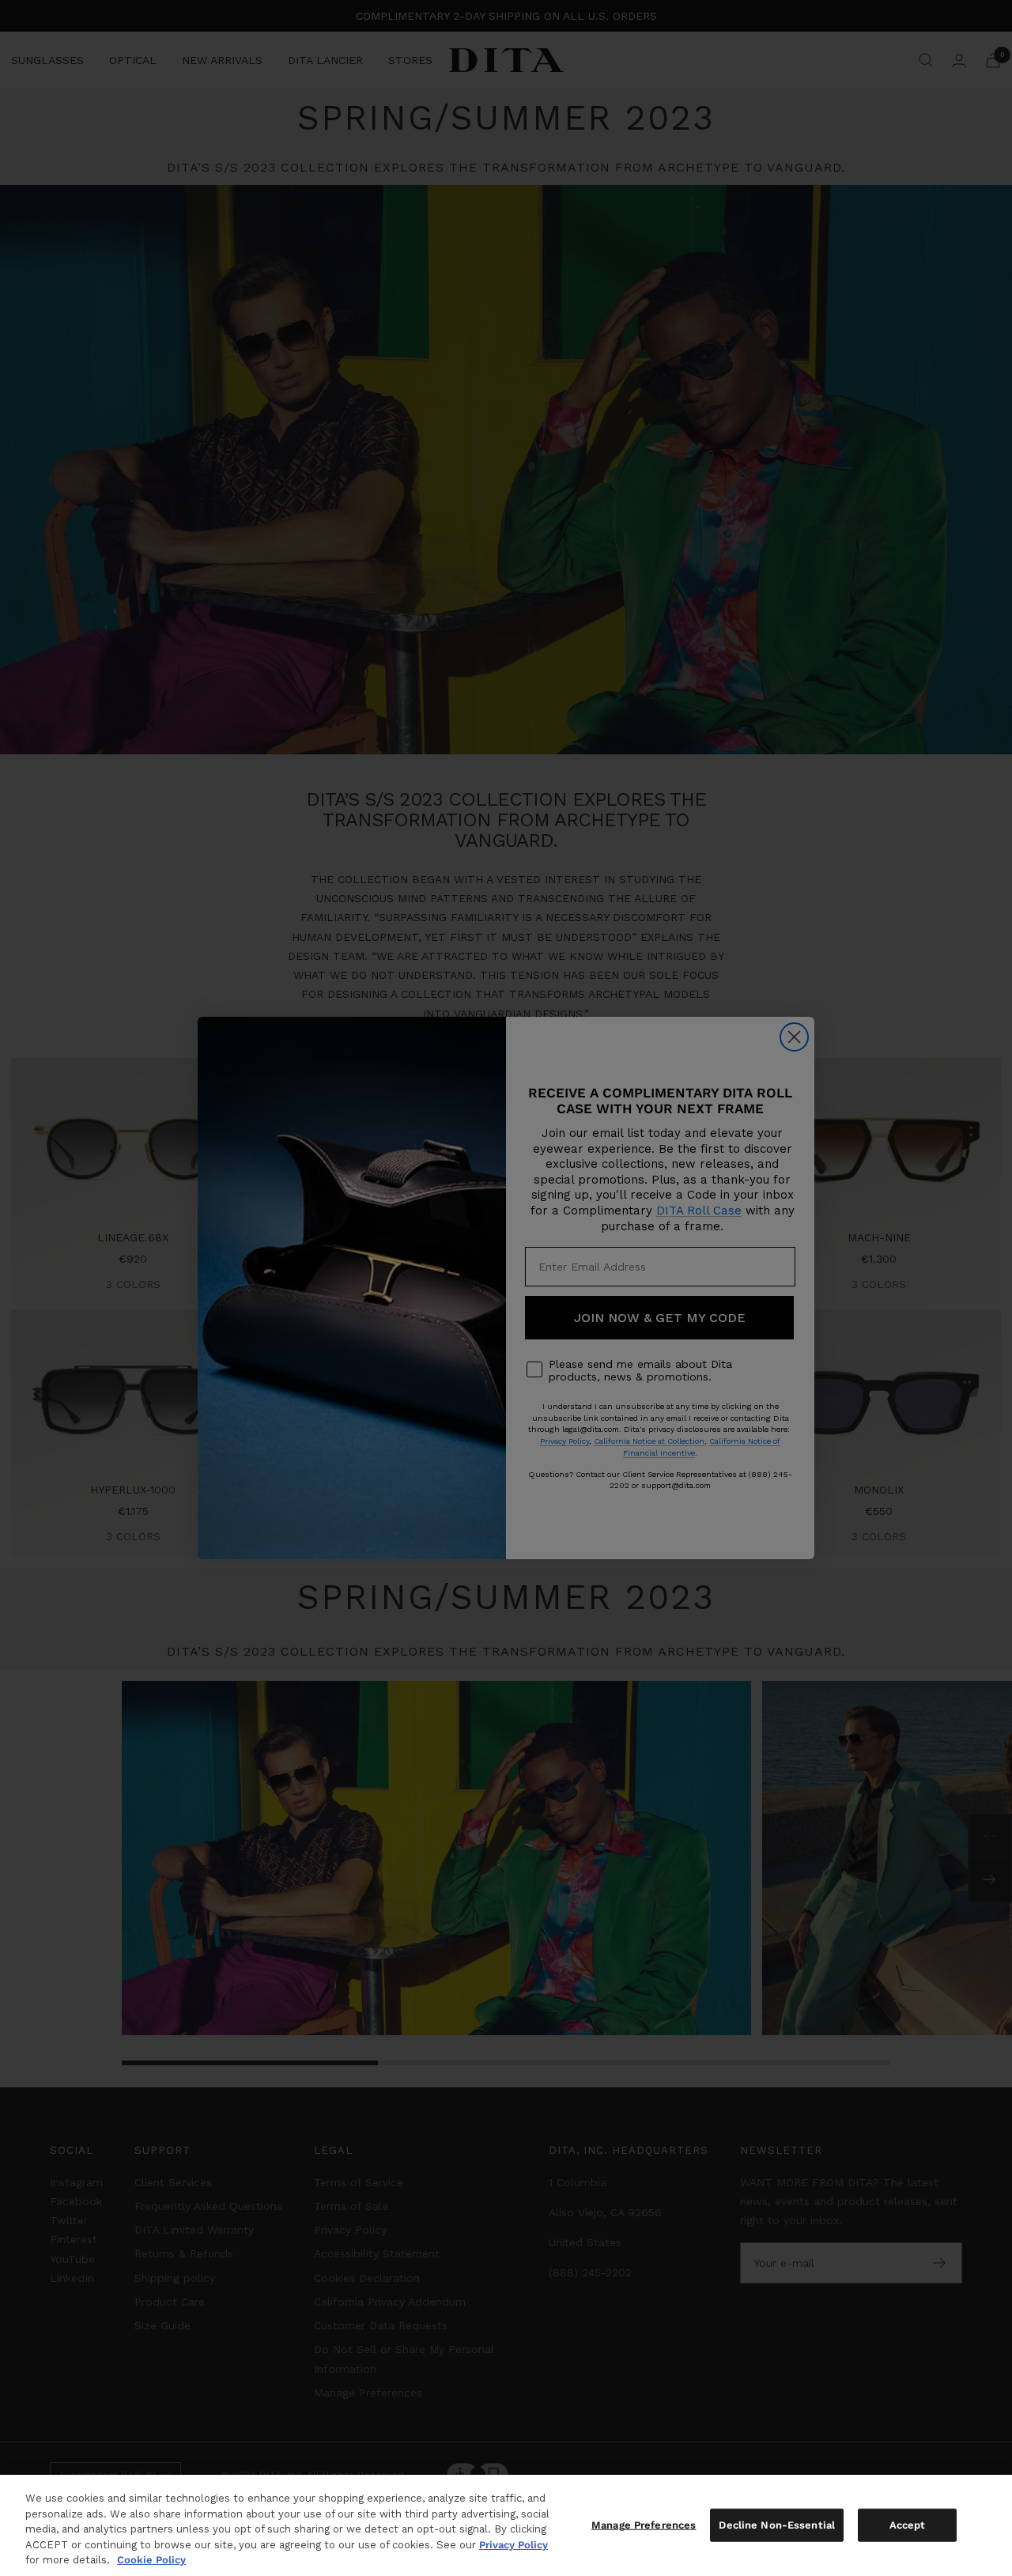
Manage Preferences (644, 2525)
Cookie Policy (151, 2560)
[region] (506, 2525)
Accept (908, 2525)
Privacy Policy (514, 2545)
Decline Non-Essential (777, 2525)
